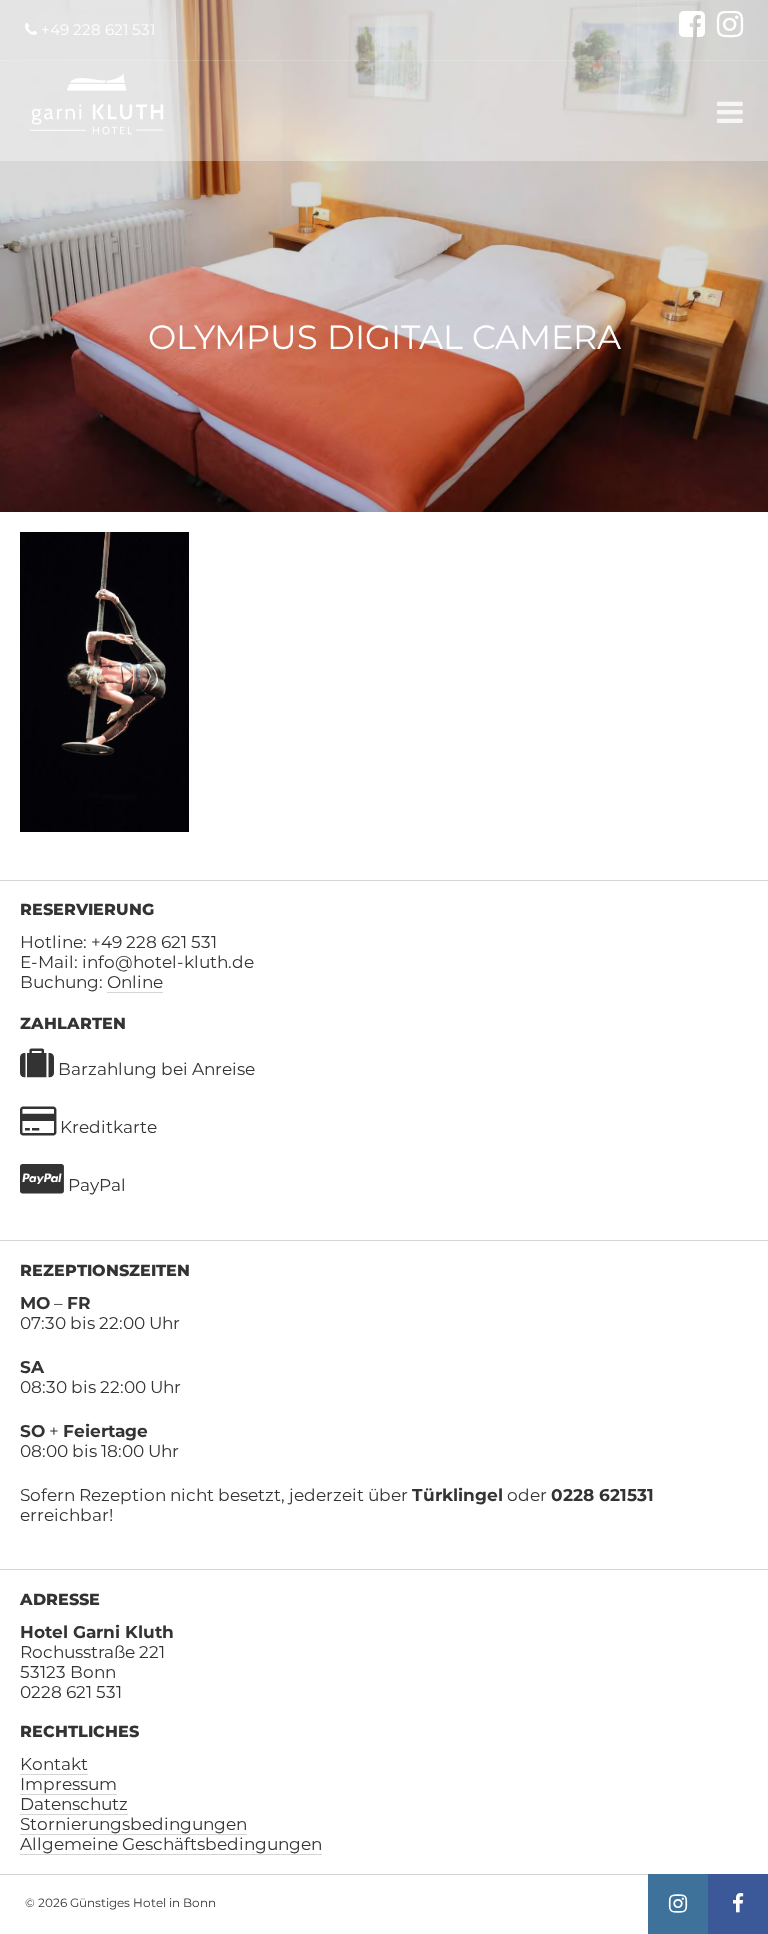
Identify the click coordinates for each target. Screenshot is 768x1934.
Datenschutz (74, 1804)
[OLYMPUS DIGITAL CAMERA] (104, 826)
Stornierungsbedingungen (133, 1824)
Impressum (68, 1784)
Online (135, 982)
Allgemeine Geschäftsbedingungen (171, 1844)
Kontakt (54, 1764)
